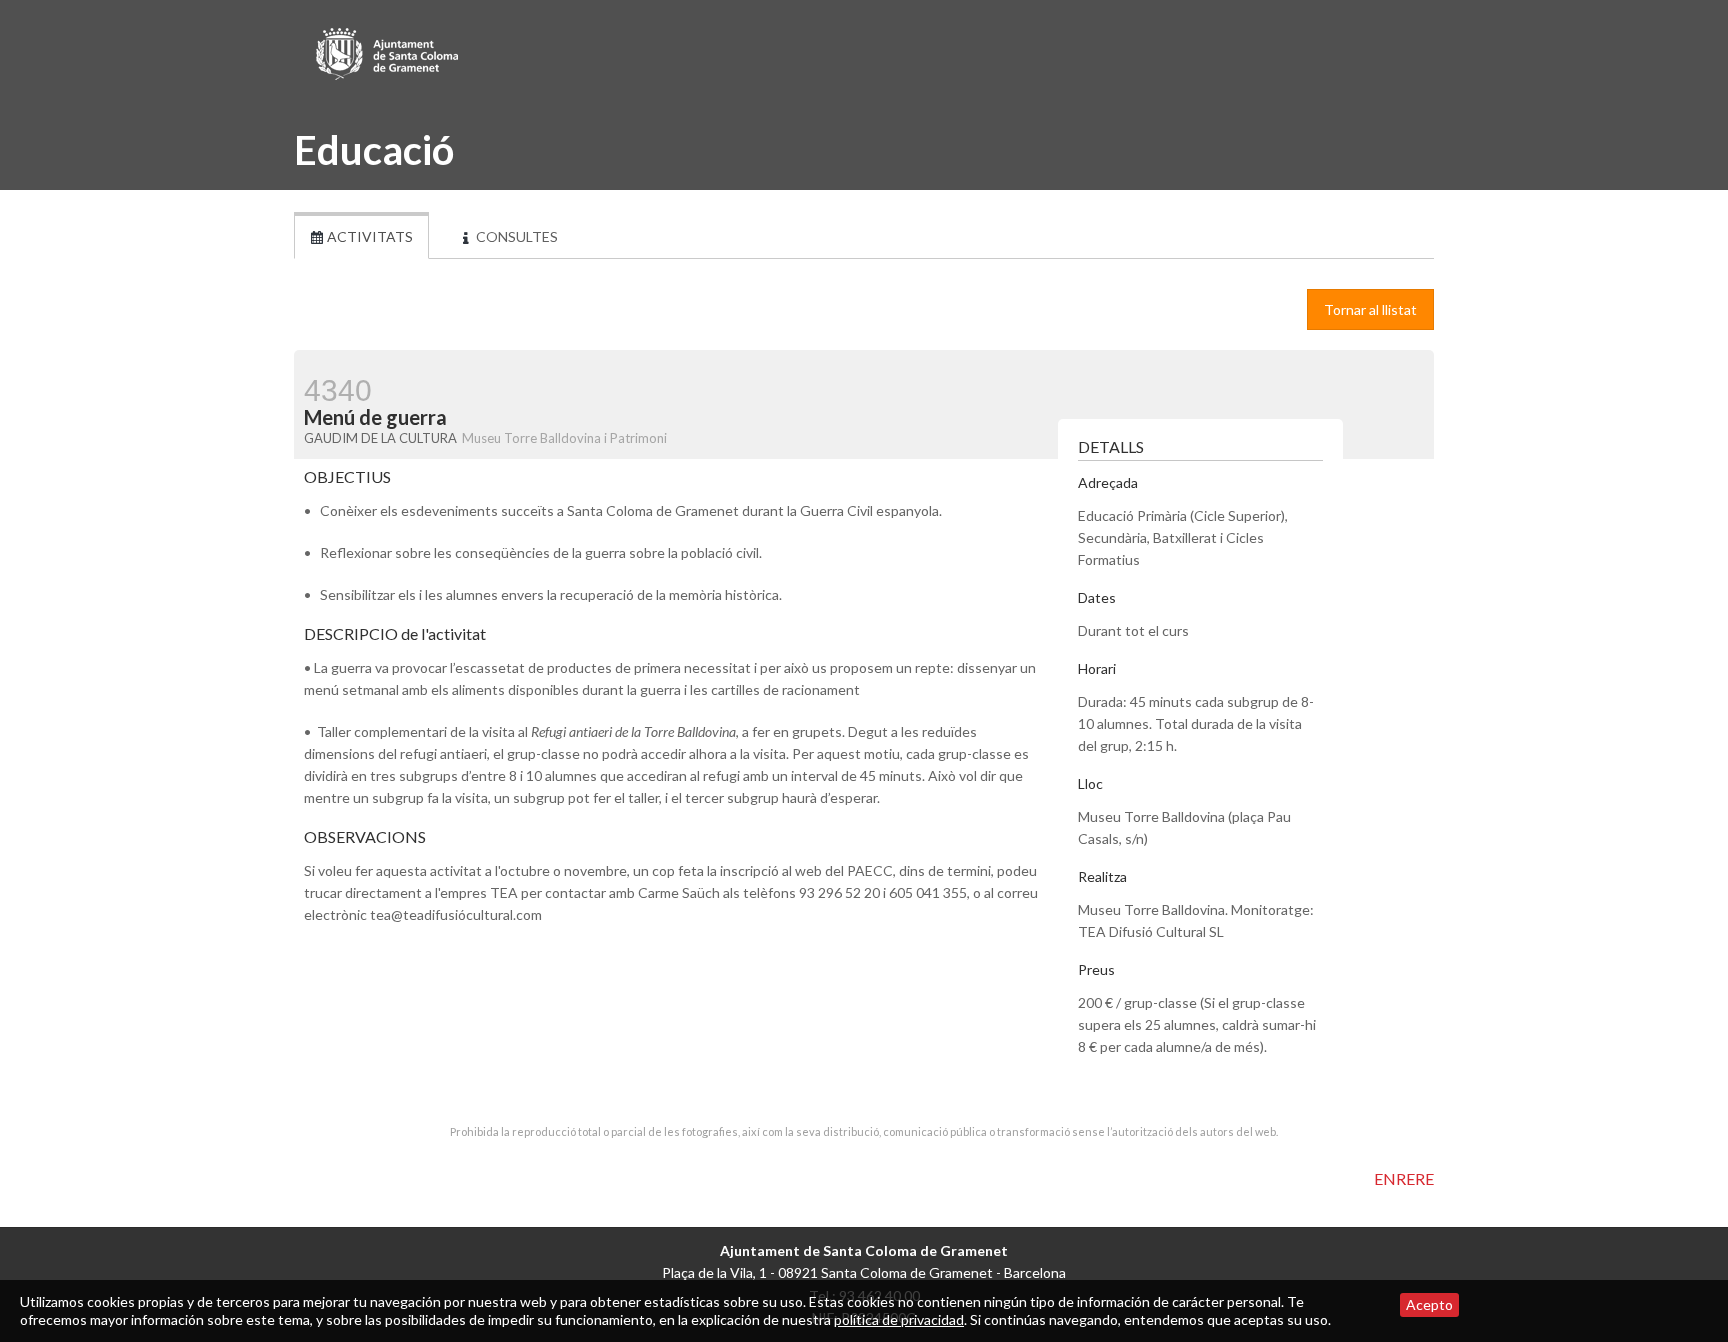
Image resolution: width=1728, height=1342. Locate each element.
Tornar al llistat (1370, 309)
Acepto (1429, 1304)
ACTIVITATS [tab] (368, 236)
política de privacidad (899, 1319)
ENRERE (1404, 1178)
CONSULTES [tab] (515, 236)
